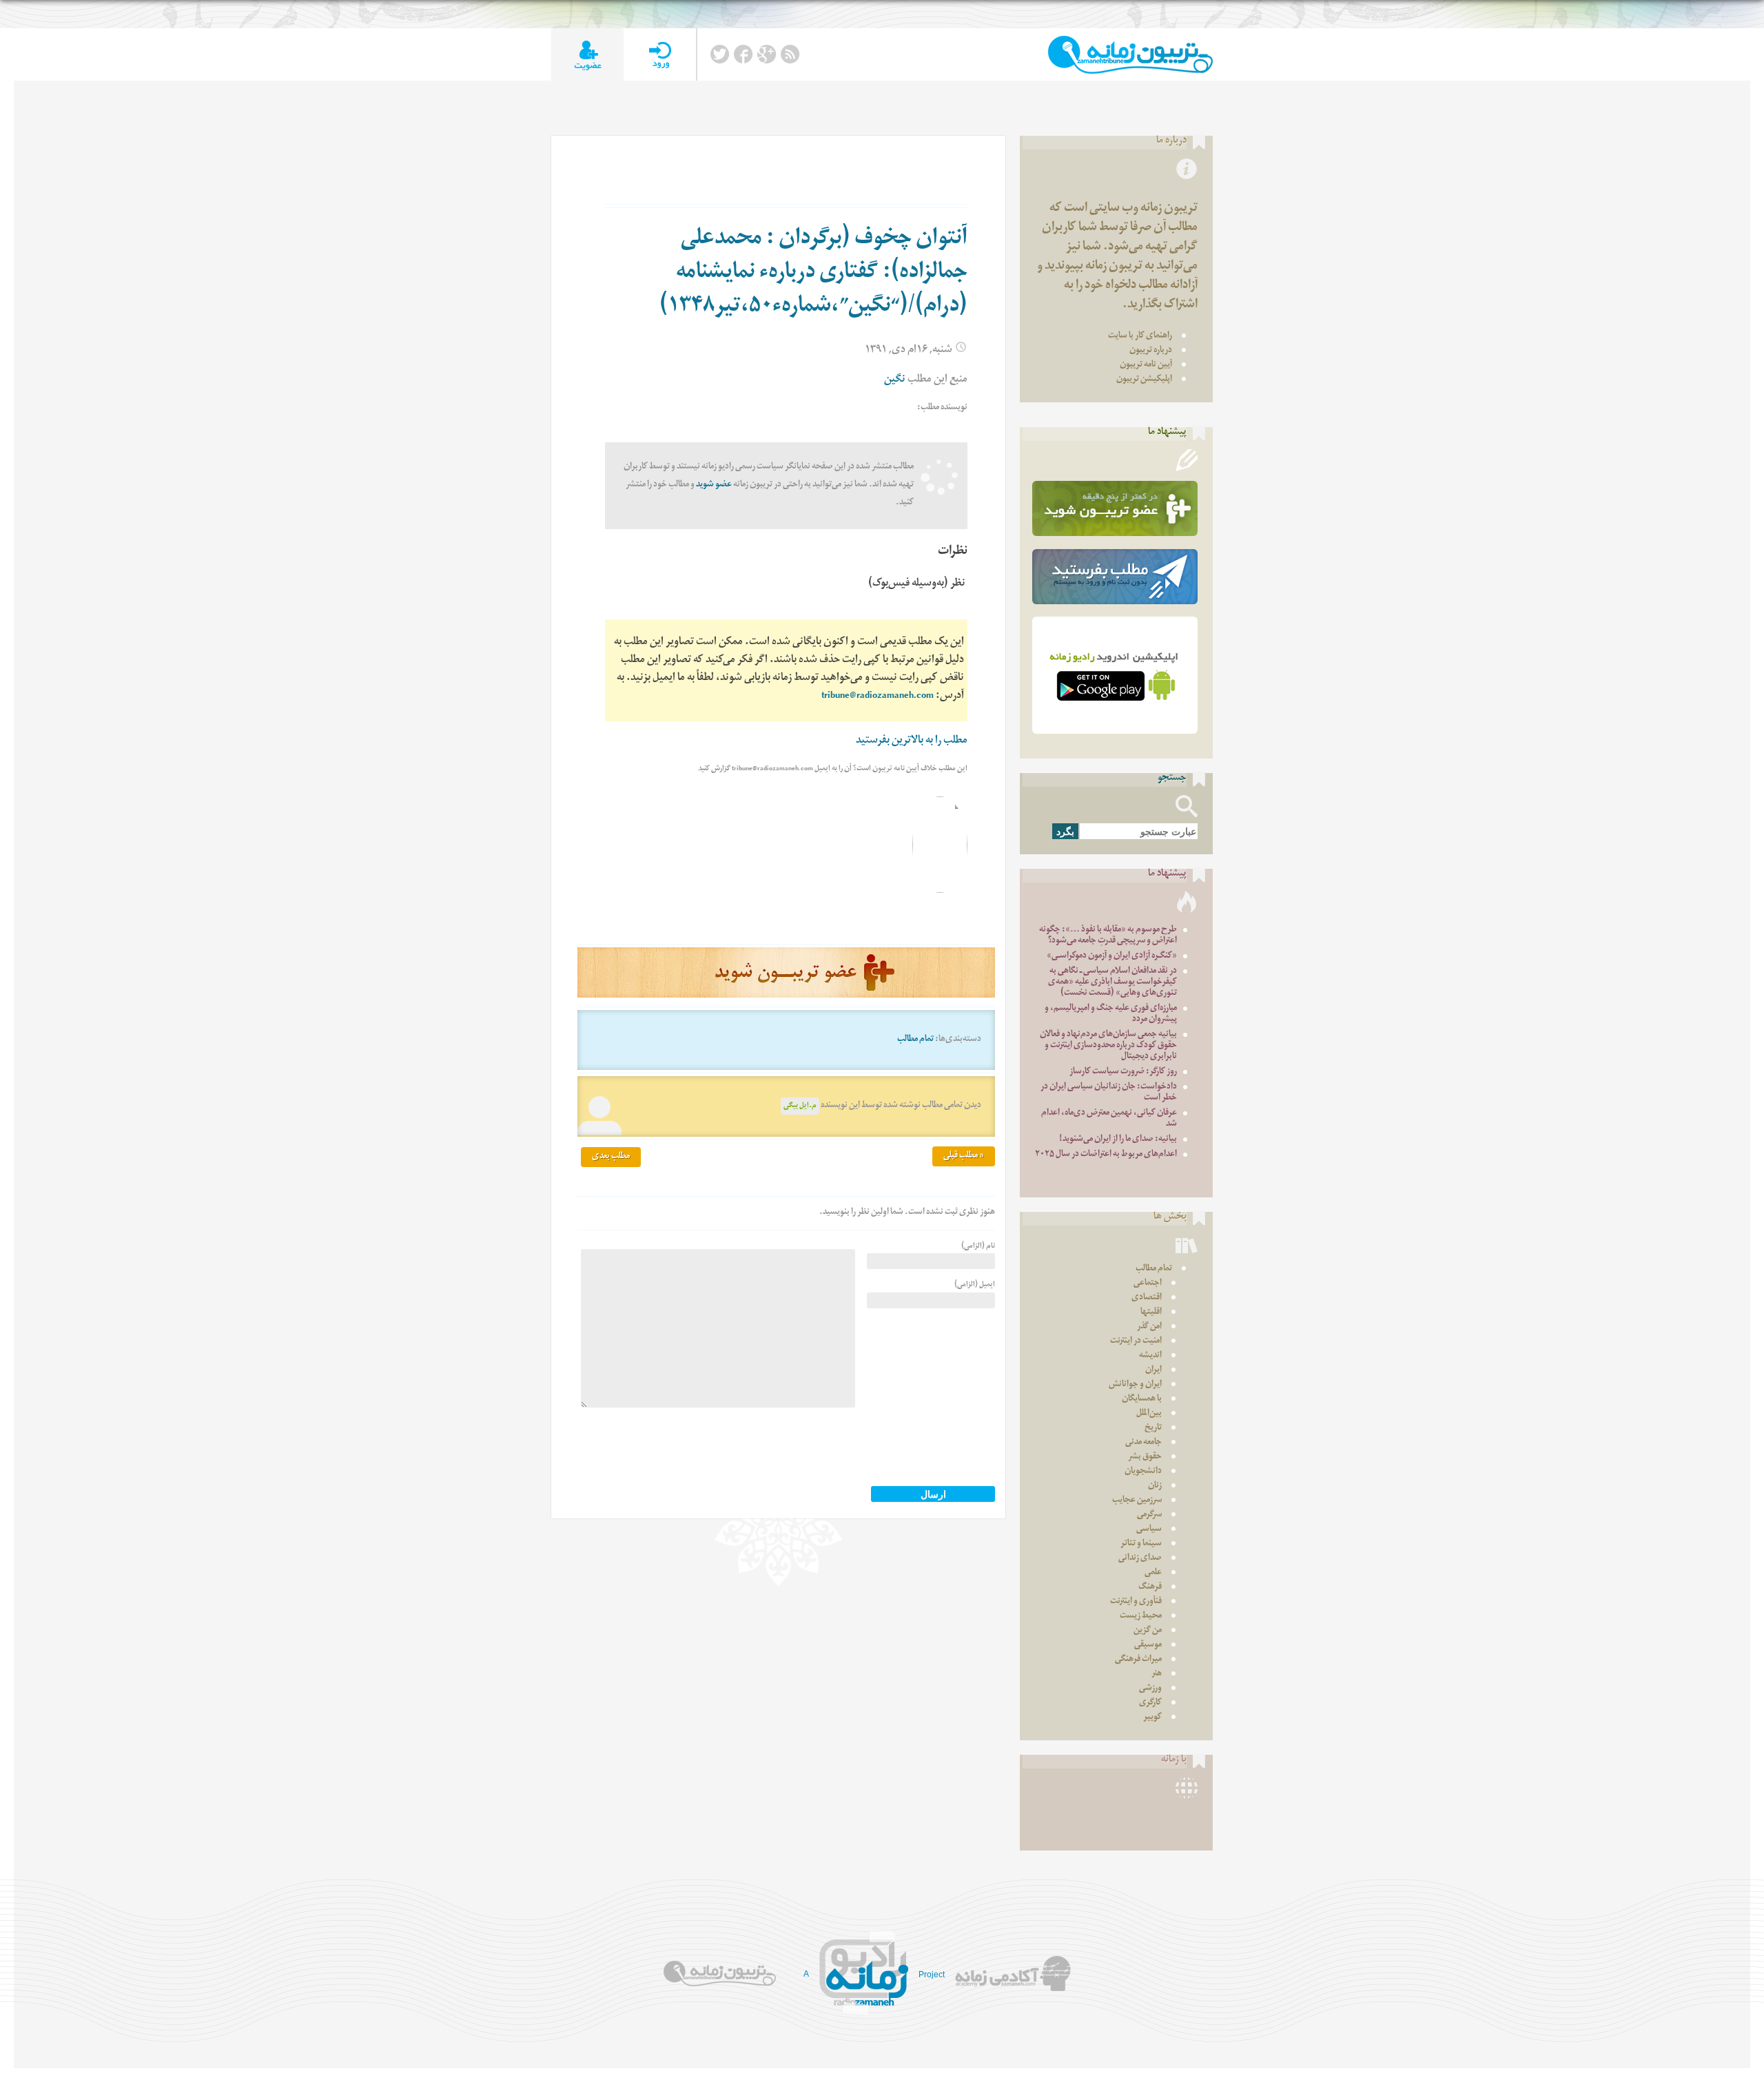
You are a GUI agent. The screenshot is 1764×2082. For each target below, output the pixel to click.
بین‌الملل (1149, 1414)
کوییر (1152, 1718)
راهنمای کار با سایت (1140, 337)
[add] (587, 55)
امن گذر (1149, 1327)
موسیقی (1148, 1646)
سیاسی (1149, 1530)
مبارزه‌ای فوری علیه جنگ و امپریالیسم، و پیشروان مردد (1111, 1014)
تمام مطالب (915, 1040)
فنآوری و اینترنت (1136, 1602)
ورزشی (1150, 1689)
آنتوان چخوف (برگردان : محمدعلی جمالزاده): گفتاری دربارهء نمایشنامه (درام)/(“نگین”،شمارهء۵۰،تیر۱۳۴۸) (813, 274)
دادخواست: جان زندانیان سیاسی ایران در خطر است (1109, 1093)
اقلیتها (1151, 1313)
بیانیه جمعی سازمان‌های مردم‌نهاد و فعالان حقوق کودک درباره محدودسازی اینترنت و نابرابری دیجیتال (1108, 1046)
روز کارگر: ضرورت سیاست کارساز (1123, 1072)
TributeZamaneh (1130, 55)
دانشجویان (1143, 1472)
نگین (895, 381)
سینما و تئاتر (1141, 1544)
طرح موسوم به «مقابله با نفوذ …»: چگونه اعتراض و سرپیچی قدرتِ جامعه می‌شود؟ (1108, 936)
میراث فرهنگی (1138, 1660)
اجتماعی (1148, 1284)
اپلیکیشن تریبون (1144, 380)
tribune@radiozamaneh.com (878, 697)
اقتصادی (1147, 1298)
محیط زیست (1141, 1617)
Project (932, 1975)
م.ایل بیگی (800, 1106)
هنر (1157, 1674)
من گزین (1148, 1631)
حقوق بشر (1145, 1457)
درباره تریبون (1151, 351)
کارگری (1150, 1703)
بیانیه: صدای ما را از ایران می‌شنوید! (1118, 1140)
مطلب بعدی (611, 1157)
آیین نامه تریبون (1146, 365)
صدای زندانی (1140, 1559)
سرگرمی (1149, 1515)
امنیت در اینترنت (1136, 1342)
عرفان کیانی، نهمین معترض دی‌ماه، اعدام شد (1109, 1119)
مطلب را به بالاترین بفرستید (912, 742)
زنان (1155, 1486)
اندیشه (1150, 1356)
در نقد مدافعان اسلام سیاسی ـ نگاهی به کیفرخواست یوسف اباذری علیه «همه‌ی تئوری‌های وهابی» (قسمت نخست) (1112, 983)
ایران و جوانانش (1135, 1385)
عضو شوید (714, 485)
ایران (1153, 1371)
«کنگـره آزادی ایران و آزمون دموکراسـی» (1112, 957)
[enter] (660, 55)
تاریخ (1153, 1429)
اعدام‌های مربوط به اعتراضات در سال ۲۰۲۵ (1106, 1155)
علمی (1153, 1573)
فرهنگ (1150, 1588)
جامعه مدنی (1143, 1443)
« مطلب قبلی (964, 1156)
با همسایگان (1142, 1400)
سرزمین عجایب (1137, 1501)
